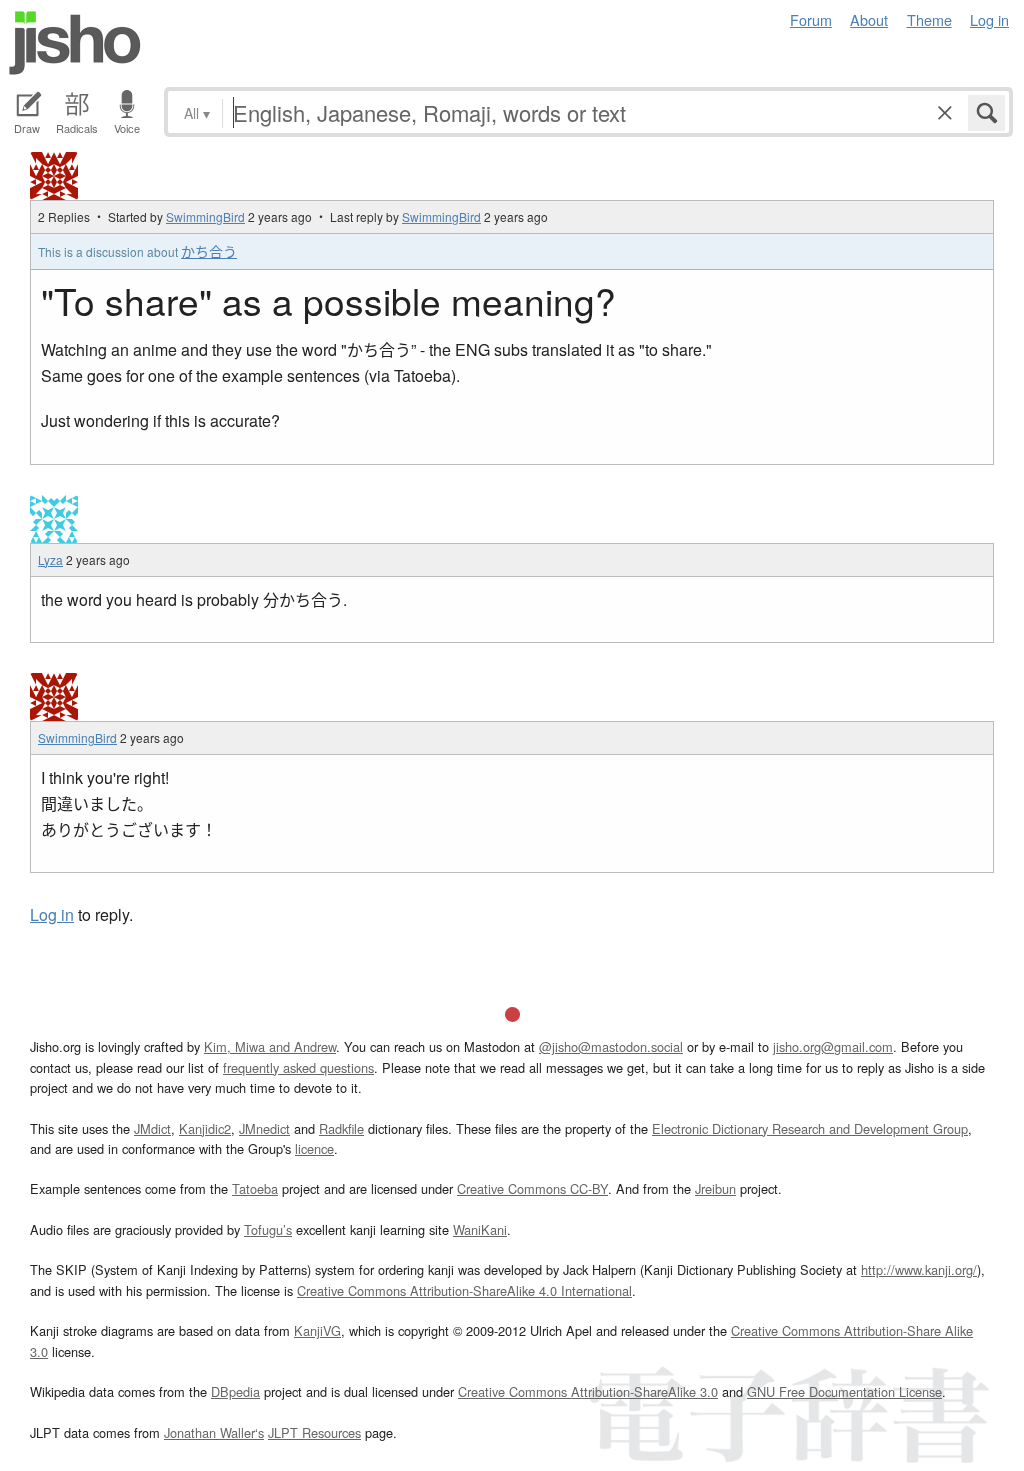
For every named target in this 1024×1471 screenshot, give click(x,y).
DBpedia (235, 1391)
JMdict (152, 1128)
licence (314, 1148)
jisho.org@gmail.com (833, 1046)
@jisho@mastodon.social (611, 1046)
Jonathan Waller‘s (214, 1432)
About (869, 19)
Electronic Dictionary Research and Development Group (810, 1128)
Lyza (50, 559)
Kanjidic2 (205, 1128)
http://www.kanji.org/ (919, 1269)
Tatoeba (255, 1188)
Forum (811, 19)
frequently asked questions (298, 1067)
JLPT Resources (314, 1432)
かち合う (209, 251)
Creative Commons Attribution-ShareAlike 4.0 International (464, 1290)
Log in (989, 19)
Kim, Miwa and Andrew (270, 1046)
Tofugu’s (268, 1229)
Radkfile (341, 1128)
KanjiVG (317, 1330)
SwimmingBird (205, 216)
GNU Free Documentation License (844, 1391)
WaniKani (480, 1229)
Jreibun (715, 1188)
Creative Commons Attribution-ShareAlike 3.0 (588, 1391)
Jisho (75, 43)
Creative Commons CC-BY (532, 1188)
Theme (929, 19)
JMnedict (264, 1128)
